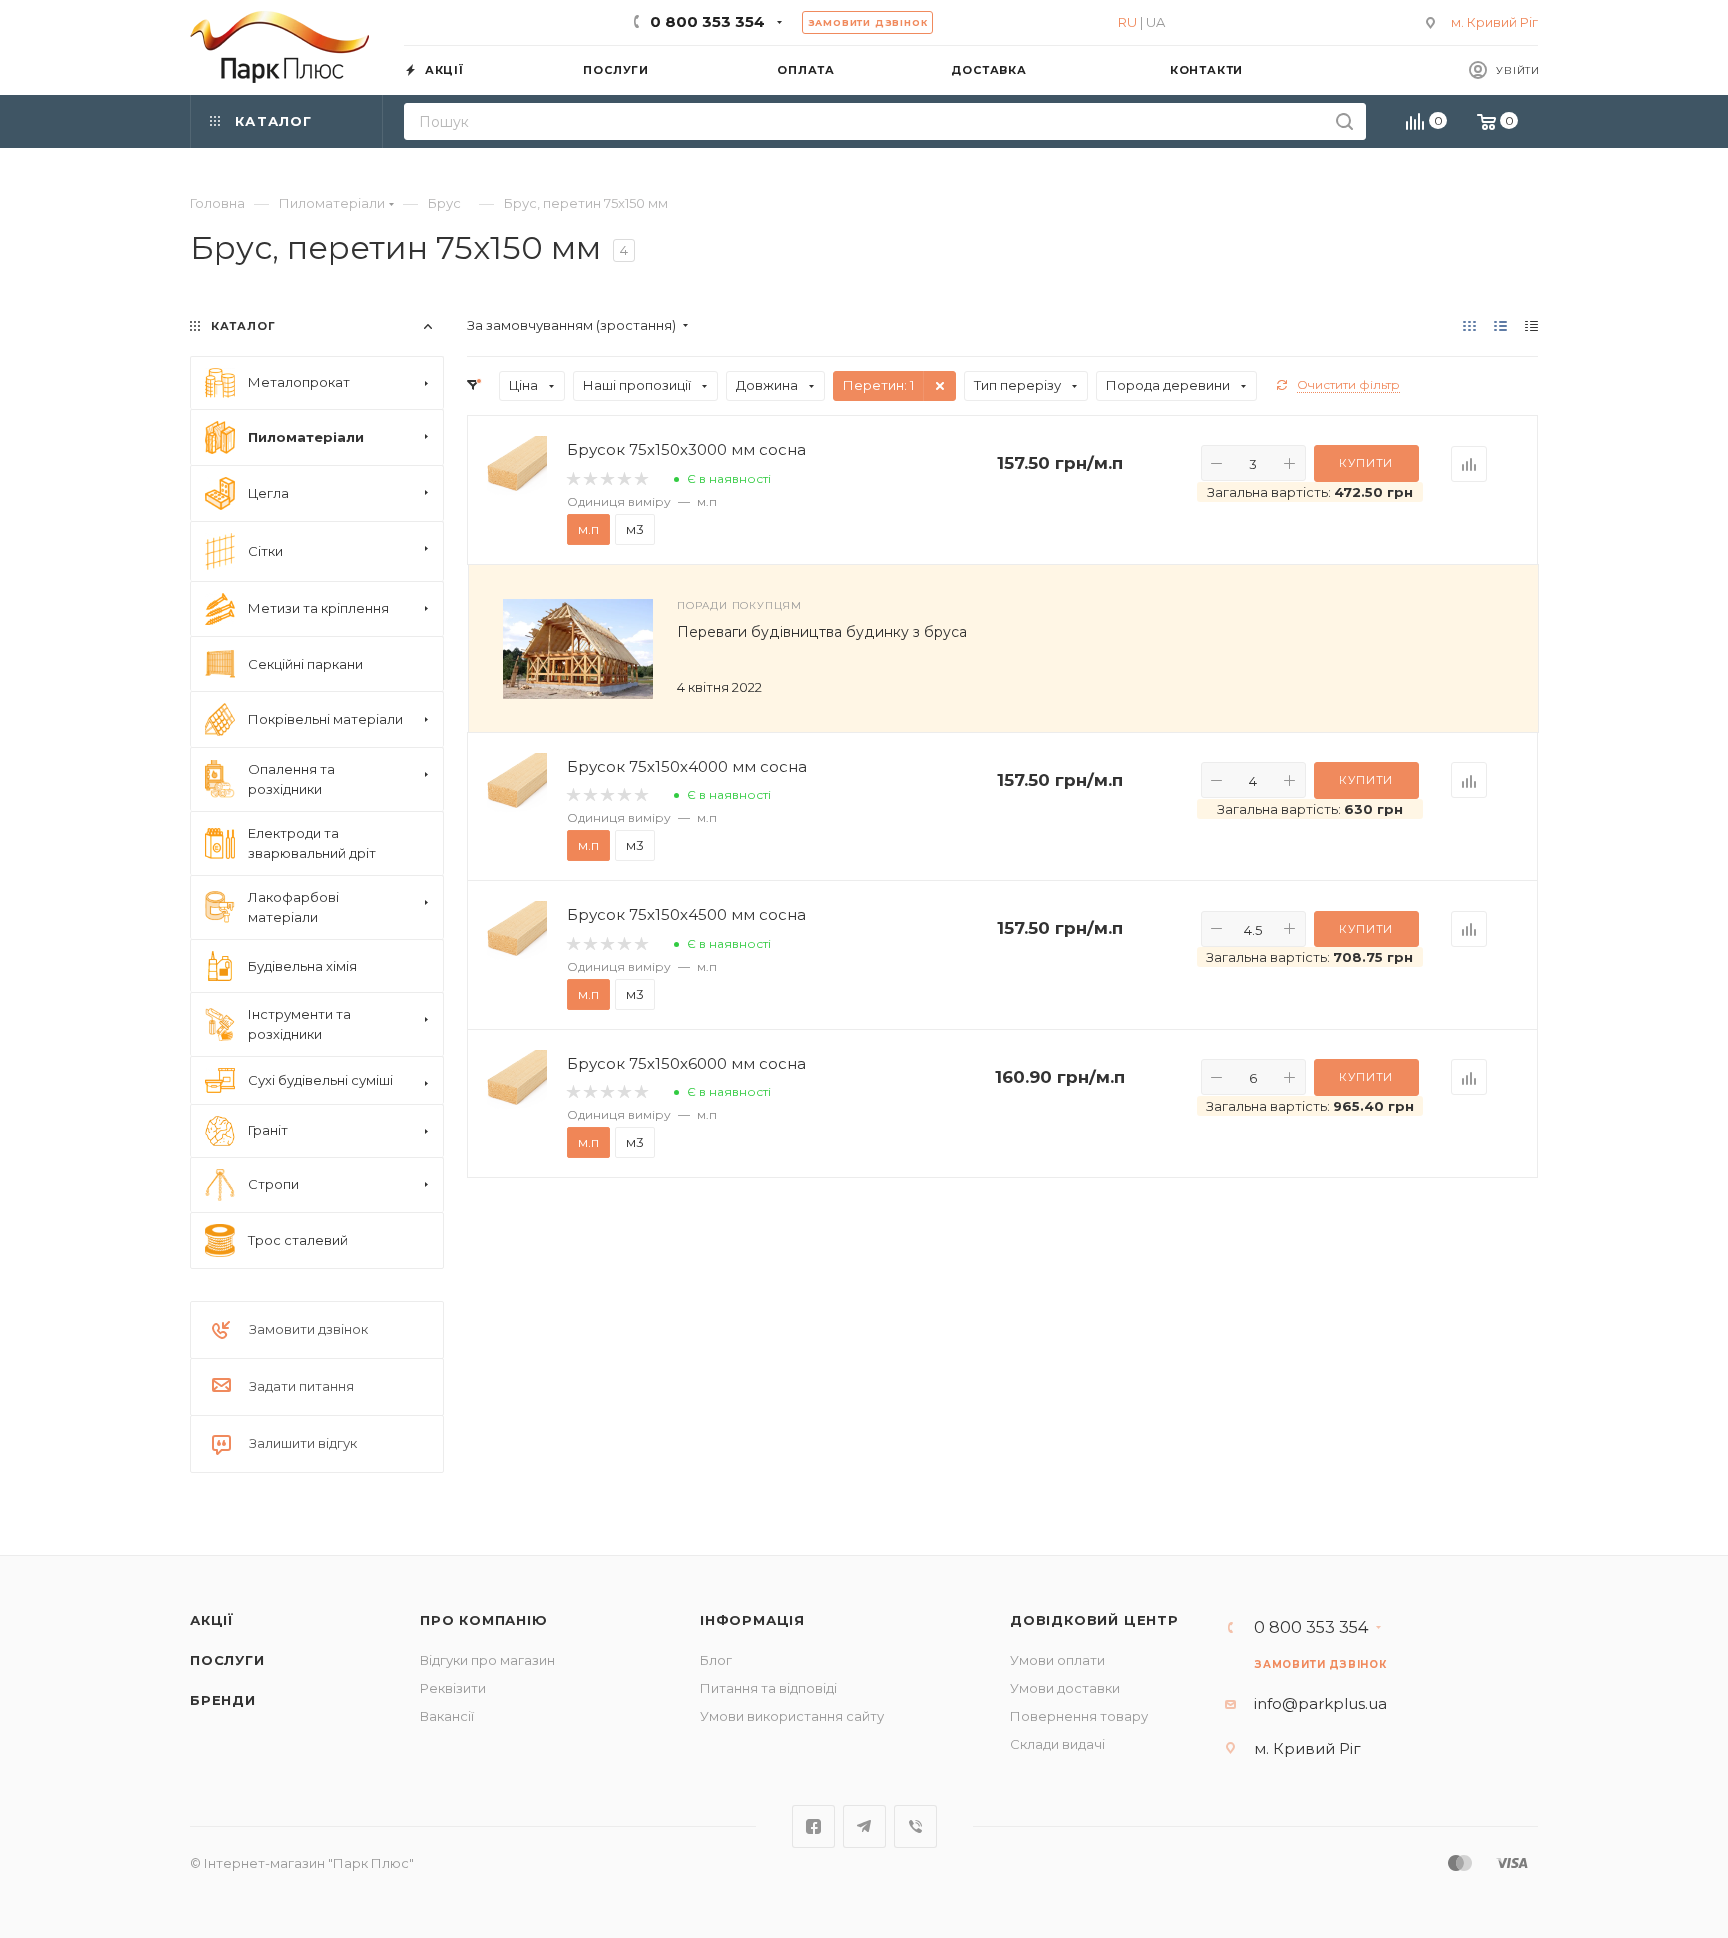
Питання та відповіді (768, 1688)
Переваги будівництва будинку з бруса (822, 632)
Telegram (864, 1826)
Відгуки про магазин (487, 1660)
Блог (716, 1660)
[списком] (1500, 325)
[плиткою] (1469, 325)
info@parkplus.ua (1320, 1703)
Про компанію (484, 1620)
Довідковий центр (1094, 1620)
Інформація (752, 1620)
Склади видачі (1057, 1744)
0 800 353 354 (707, 21)
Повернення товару (1079, 1716)
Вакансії (447, 1716)
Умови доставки (1065, 1688)
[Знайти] (1344, 121)
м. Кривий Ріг (1494, 22)
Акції (212, 1620)
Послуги (227, 1660)
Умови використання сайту (792, 1716)
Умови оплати (1057, 1660)
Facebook (813, 1826)
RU (1127, 22)
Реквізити (453, 1688)
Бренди (223, 1700)
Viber (915, 1826)
